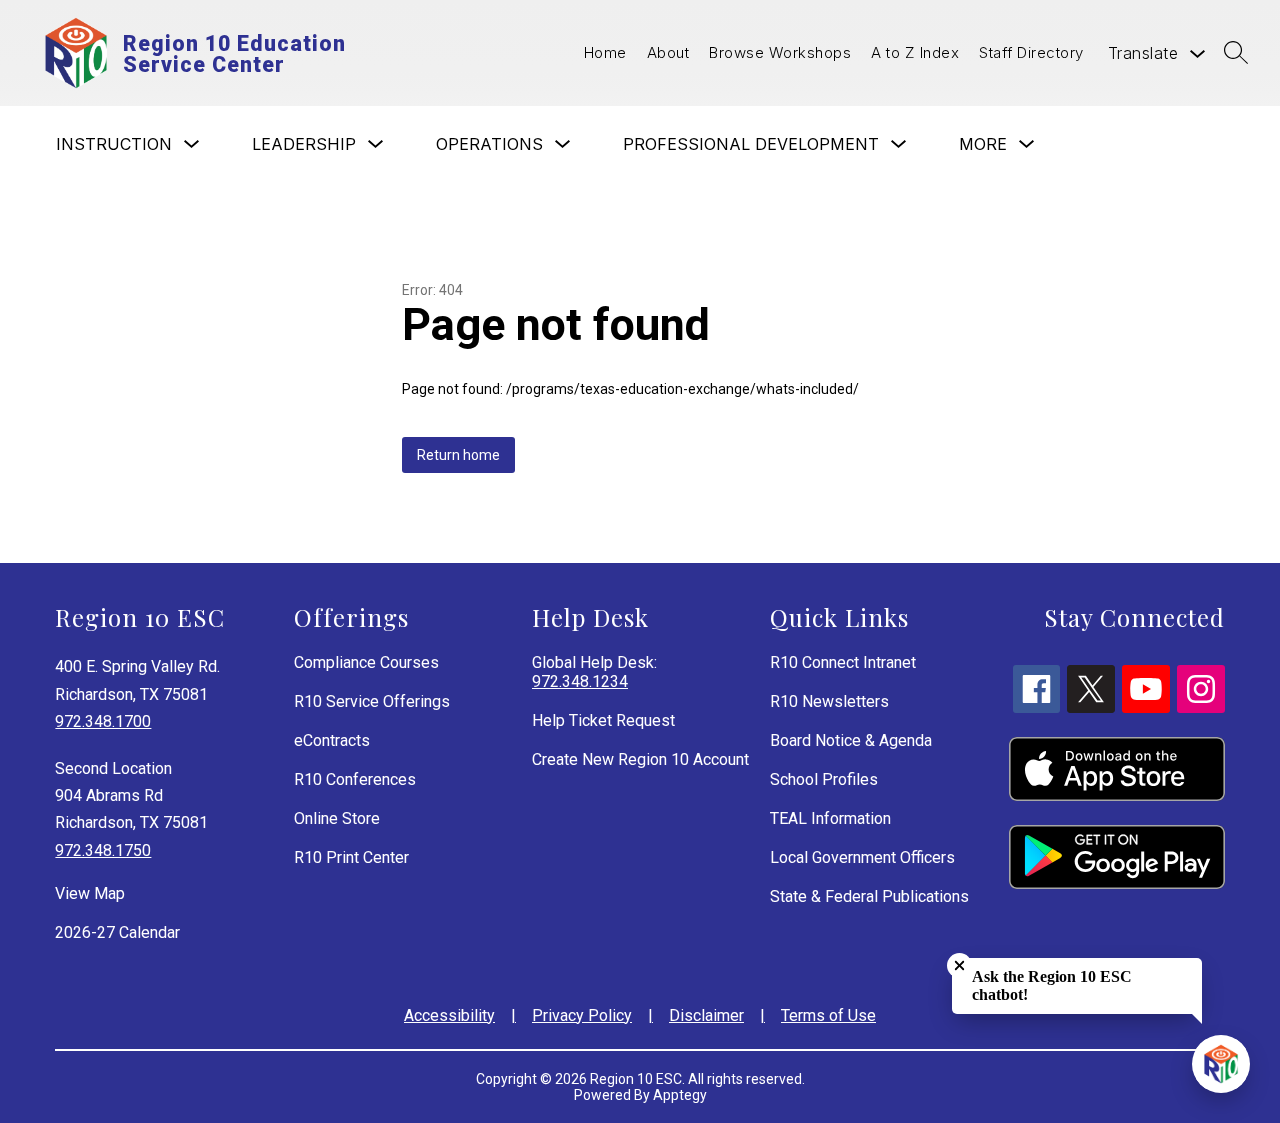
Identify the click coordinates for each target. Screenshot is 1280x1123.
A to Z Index (915, 52)
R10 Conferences (355, 779)
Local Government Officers (862, 857)
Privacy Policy (582, 1015)
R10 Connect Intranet (843, 662)
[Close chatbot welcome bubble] (959, 965)
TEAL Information (830, 818)
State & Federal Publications (869, 896)
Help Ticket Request (603, 720)
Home (605, 52)
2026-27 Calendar (117, 932)
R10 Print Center (351, 857)
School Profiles (824, 779)
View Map (90, 893)
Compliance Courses (366, 662)
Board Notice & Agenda (851, 740)
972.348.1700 (103, 721)
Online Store (337, 818)
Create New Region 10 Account (640, 759)
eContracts (332, 740)
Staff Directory (1031, 52)
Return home (458, 455)
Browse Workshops (780, 52)
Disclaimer (706, 1015)
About (668, 52)
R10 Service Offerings (372, 701)
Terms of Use (828, 1015)
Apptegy (680, 1095)
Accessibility (449, 1015)
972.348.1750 (103, 850)
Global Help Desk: (594, 672)
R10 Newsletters (829, 701)
